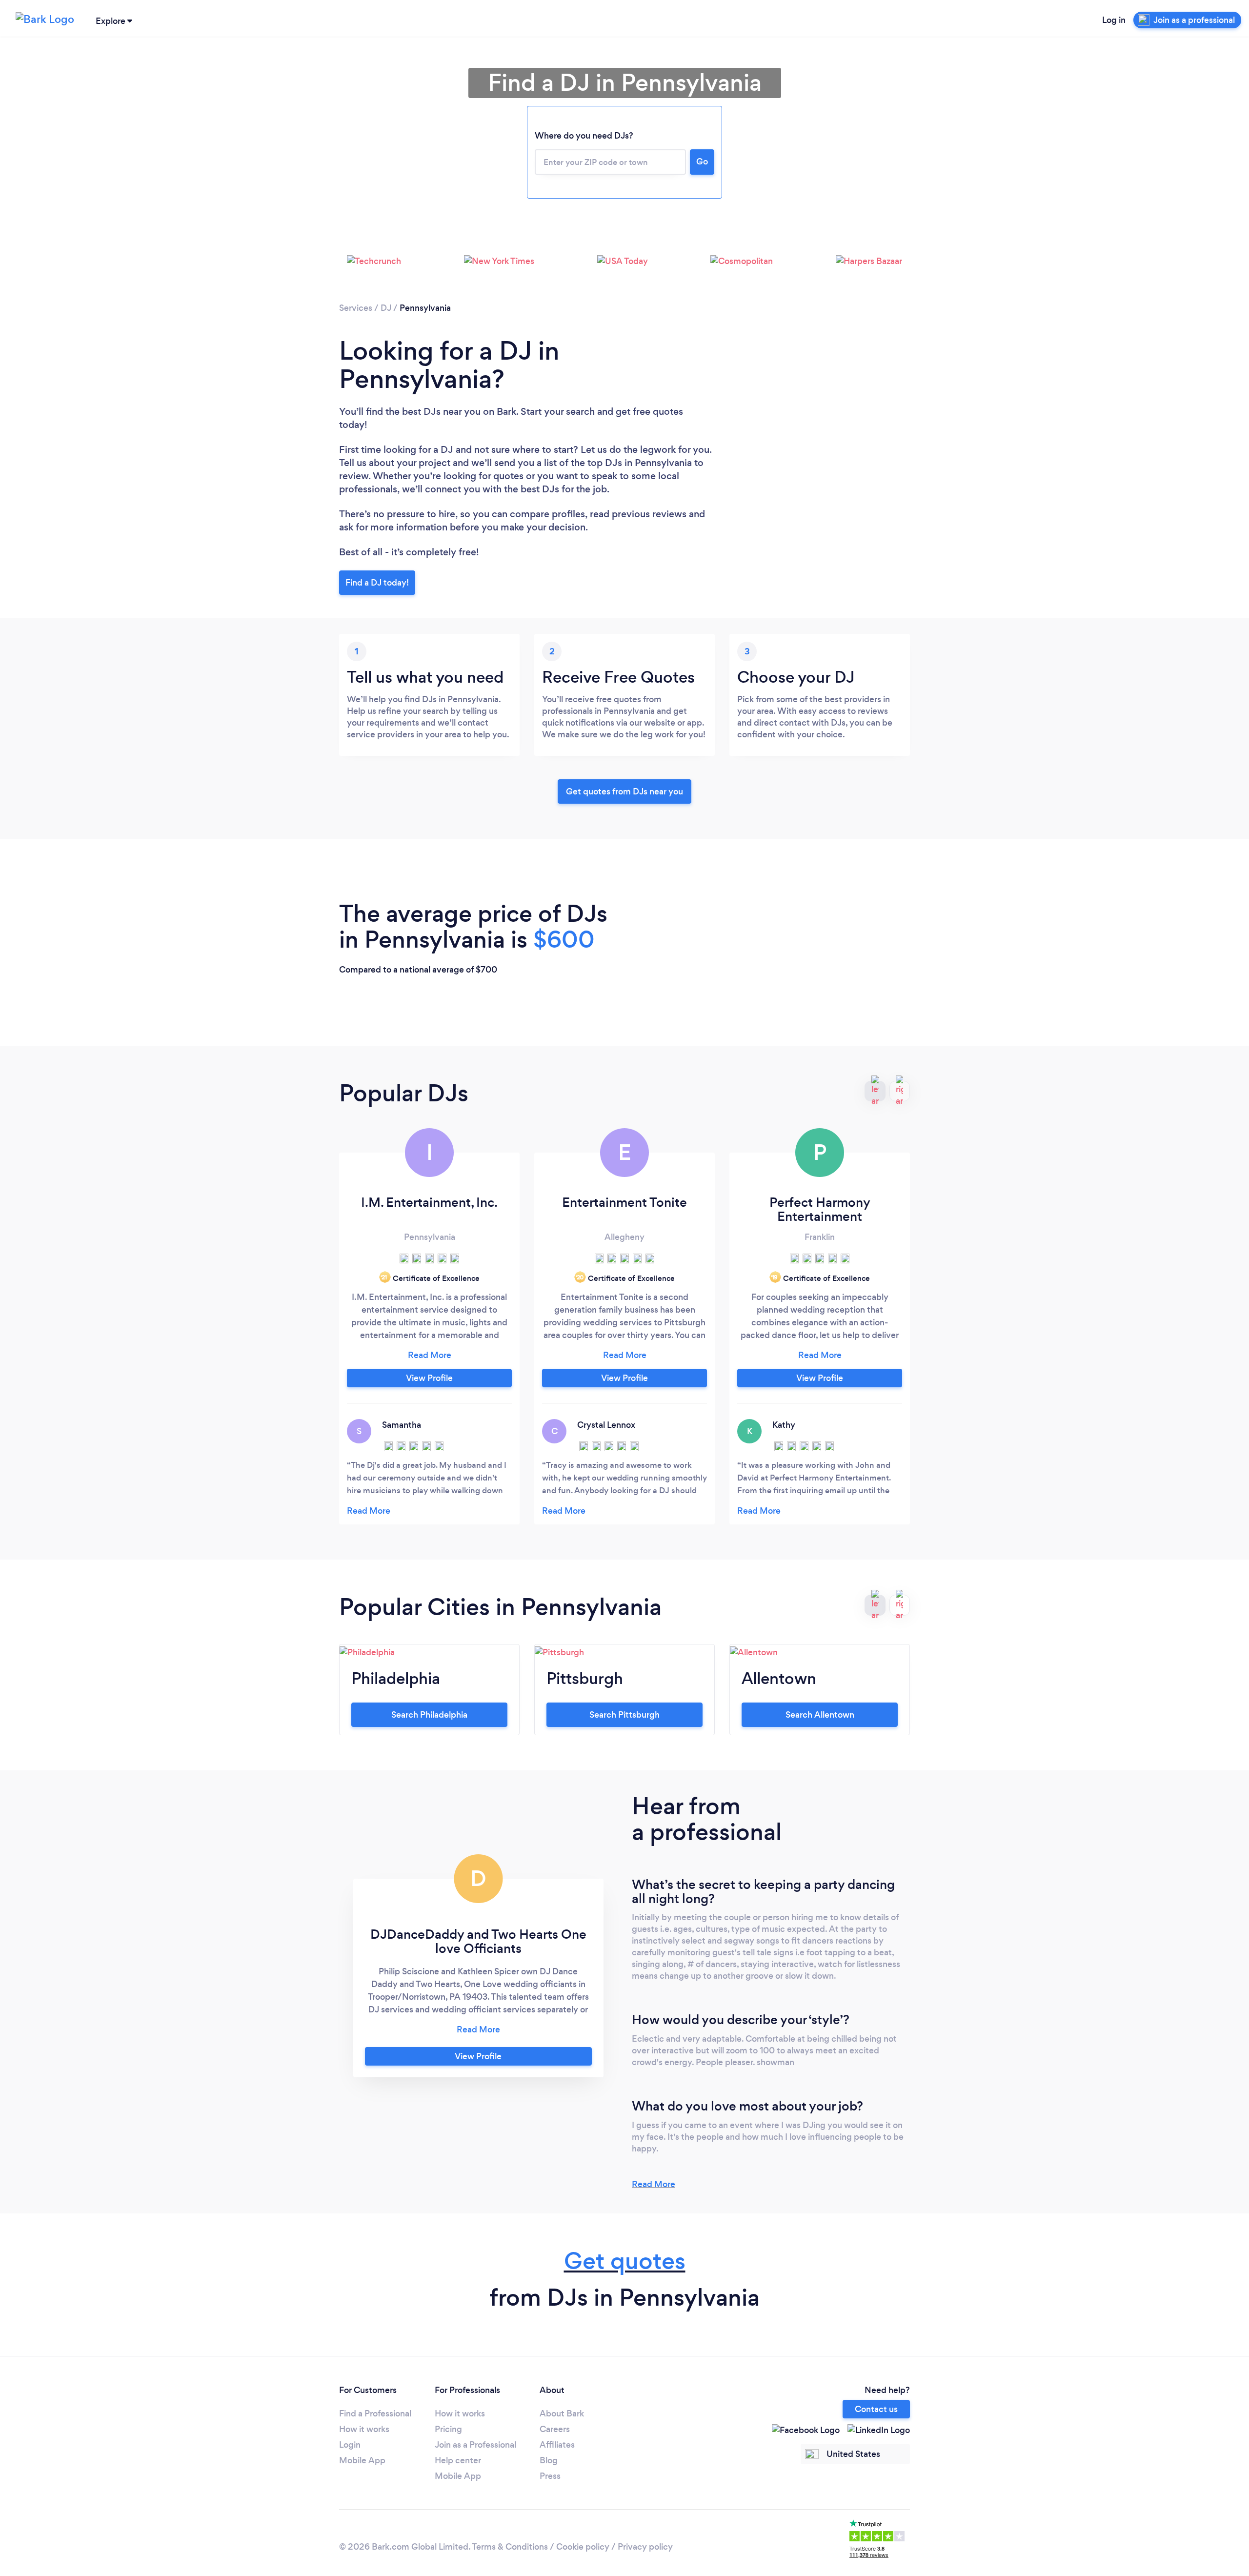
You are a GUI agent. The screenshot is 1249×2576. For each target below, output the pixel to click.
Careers (555, 2429)
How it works (364, 2429)
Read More (654, 2184)
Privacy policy (645, 2547)
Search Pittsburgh (624, 1715)
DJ (386, 308)
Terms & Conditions (510, 2547)
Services (356, 308)
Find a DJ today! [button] (377, 583)
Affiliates (557, 2445)
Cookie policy (583, 2547)
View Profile (429, 1378)
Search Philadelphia (429, 1715)
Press (550, 2476)
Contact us (876, 2409)
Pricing (448, 2429)
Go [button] (702, 162)
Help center (458, 2460)
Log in (1114, 20)
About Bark (562, 2414)
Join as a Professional (475, 2445)
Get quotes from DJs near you (624, 791)
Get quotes (625, 2261)
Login (350, 2445)
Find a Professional (375, 2414)
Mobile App (362, 2460)
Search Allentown (820, 1715)
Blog (549, 2460)
